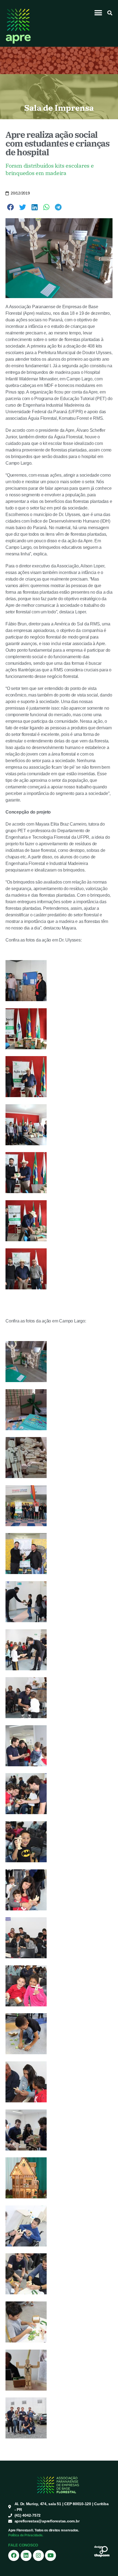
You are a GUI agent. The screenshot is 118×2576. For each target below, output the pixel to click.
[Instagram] (38, 2555)
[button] (98, 13)
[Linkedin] (26, 2555)
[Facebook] (14, 2555)
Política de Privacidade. (26, 2535)
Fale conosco (23, 2545)
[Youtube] (50, 2555)
